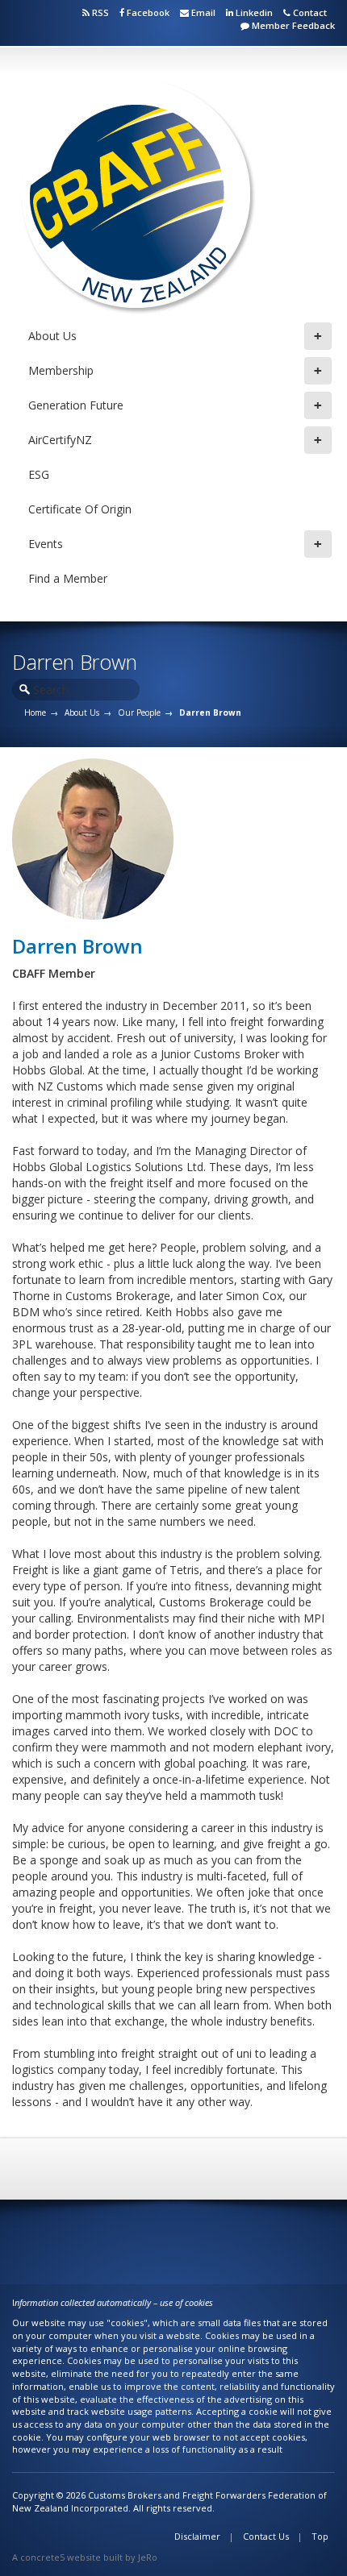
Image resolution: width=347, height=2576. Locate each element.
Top (320, 2536)
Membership (175, 371)
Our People (139, 713)
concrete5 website (61, 2557)
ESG (39, 474)
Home (35, 713)
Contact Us (266, 2536)
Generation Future (175, 405)
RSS (99, 12)
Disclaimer (197, 2536)
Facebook (148, 12)
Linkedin (253, 12)
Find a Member (68, 578)
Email (202, 12)
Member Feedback (292, 25)
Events (175, 544)
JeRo (148, 2557)
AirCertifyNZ (175, 440)
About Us (175, 336)
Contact (309, 12)
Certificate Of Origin (80, 509)
